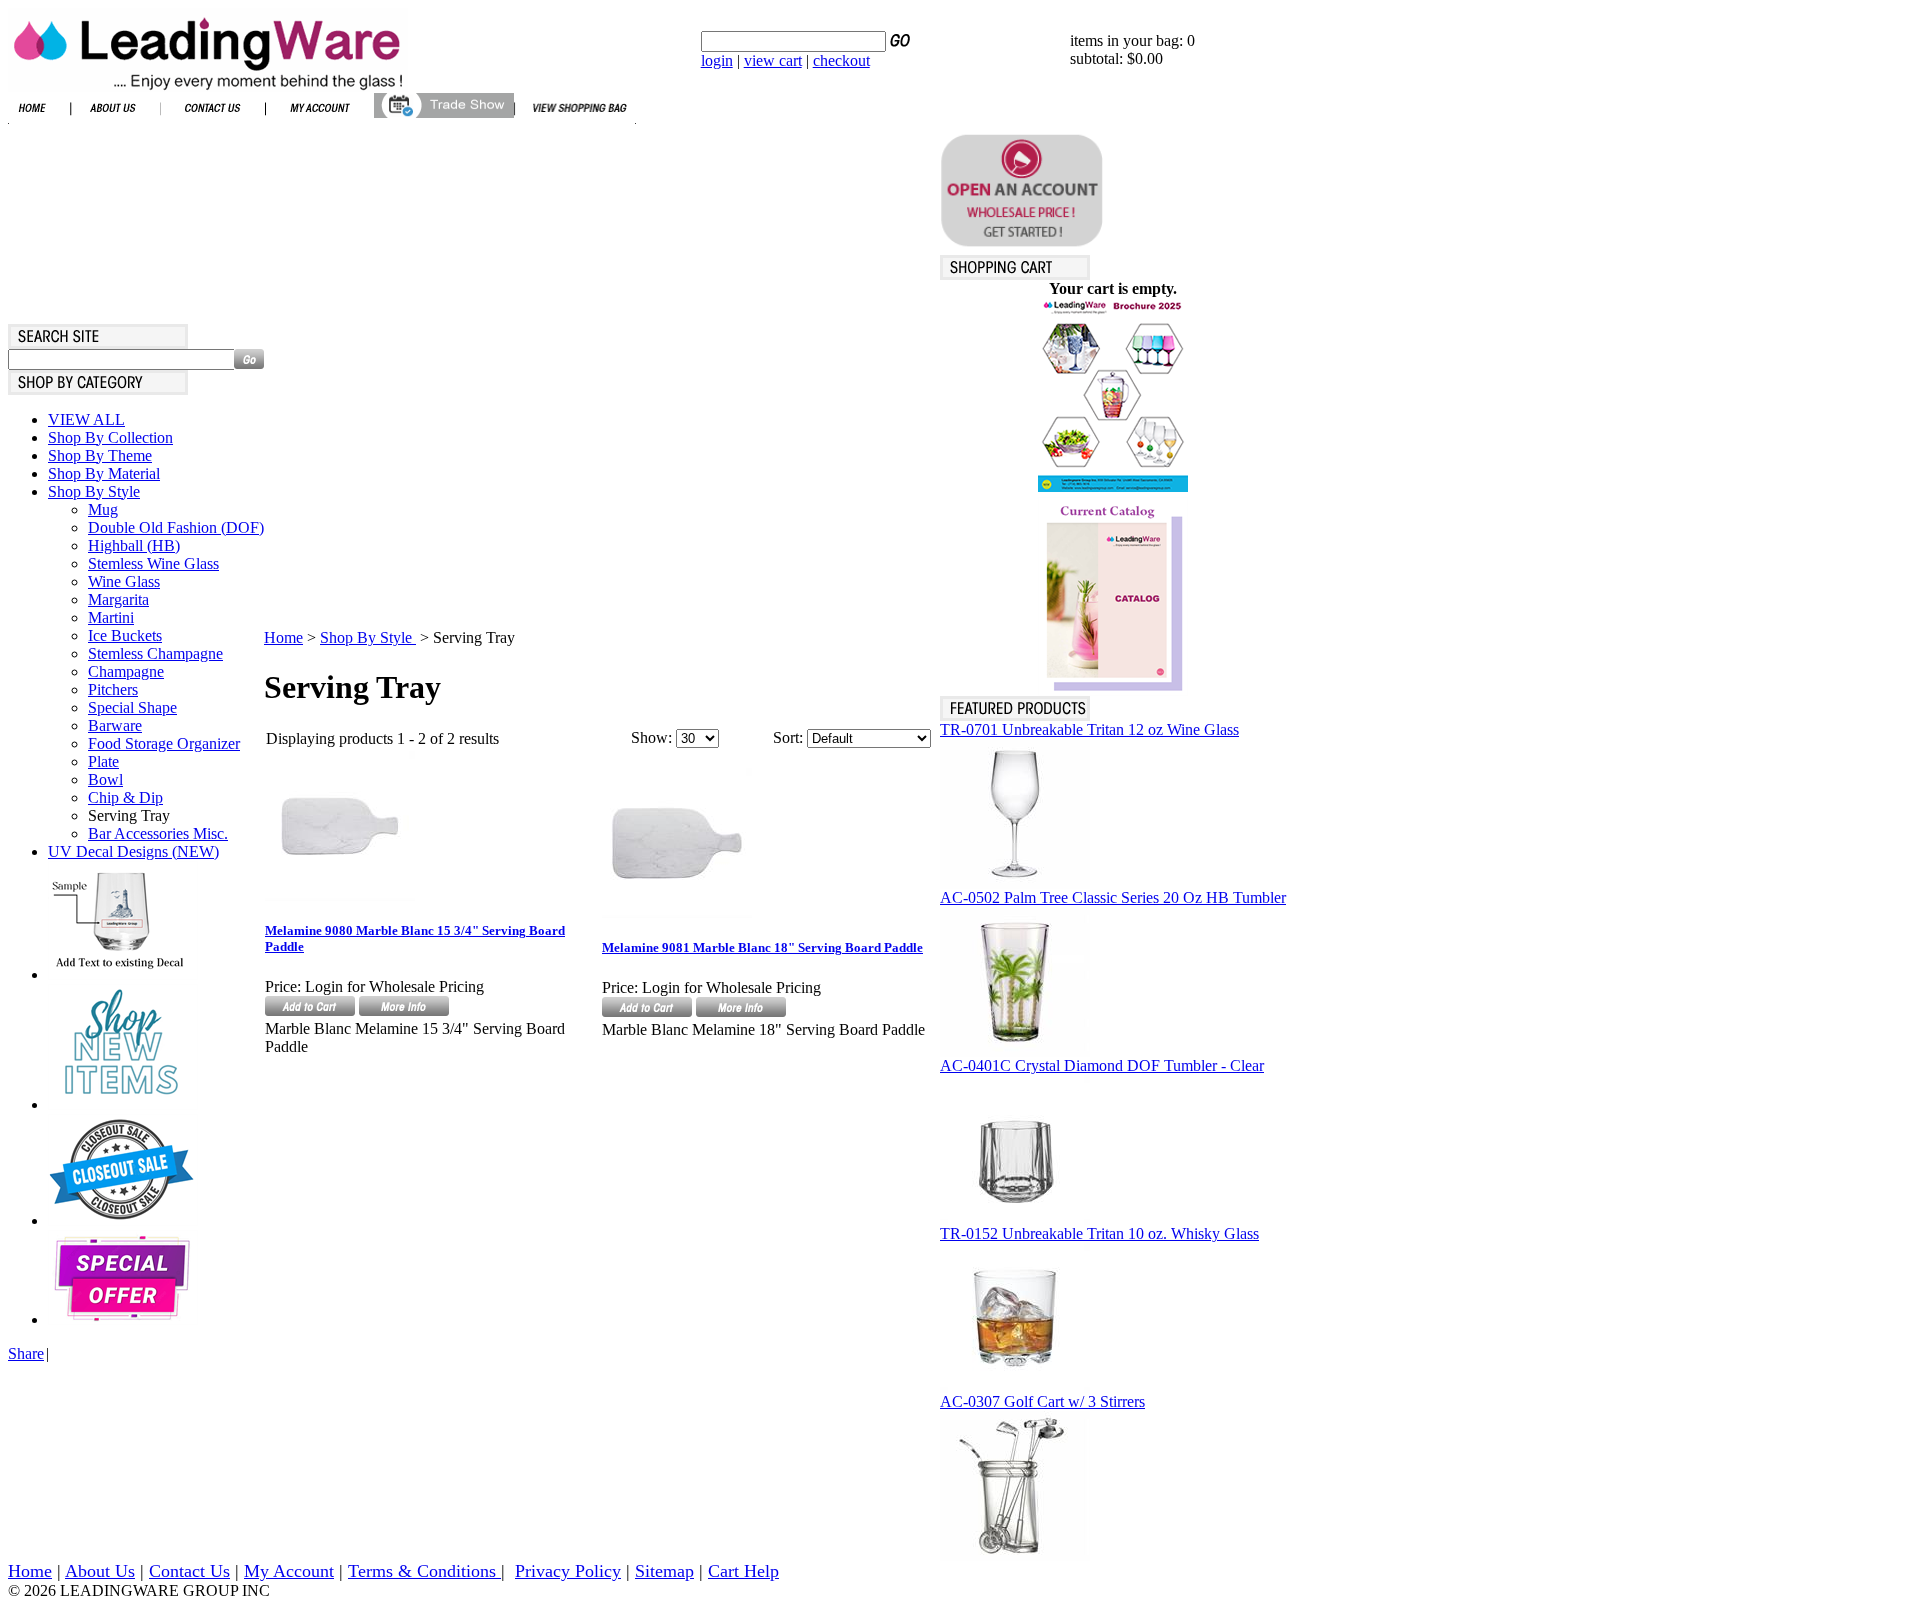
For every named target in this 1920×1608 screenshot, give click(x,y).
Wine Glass (124, 581)
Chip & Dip (125, 797)
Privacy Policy (568, 1571)
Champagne (126, 671)
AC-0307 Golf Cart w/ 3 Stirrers (1042, 1401)
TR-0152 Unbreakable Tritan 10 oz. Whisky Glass (1099, 1233)
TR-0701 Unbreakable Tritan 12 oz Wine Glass (1089, 729)
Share (26, 1353)
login (717, 60)
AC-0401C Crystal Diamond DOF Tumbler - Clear (1102, 1065)
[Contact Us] (212, 118)
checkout (841, 60)
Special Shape (132, 707)
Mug (103, 509)
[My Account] (319, 118)
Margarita (118, 599)
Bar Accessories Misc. (158, 833)
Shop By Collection (110, 437)
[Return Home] (208, 86)
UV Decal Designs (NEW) (133, 851)
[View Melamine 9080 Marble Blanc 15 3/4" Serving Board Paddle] (404, 1010)
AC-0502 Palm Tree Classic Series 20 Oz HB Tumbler (1113, 897)
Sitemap (664, 1571)
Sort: (788, 737)
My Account (289, 1571)
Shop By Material (104, 473)
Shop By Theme (100, 455)
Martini (111, 617)
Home (283, 637)
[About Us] (115, 118)
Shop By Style (94, 491)
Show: (651, 737)
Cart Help (743, 1571)
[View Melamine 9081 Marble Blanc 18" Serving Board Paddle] (741, 1011)
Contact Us (189, 1571)
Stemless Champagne (155, 653)
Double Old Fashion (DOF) (176, 527)
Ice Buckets (125, 635)
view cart (773, 60)
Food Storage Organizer (164, 743)
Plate (103, 761)
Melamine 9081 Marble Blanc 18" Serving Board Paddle (762, 947)
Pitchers (113, 689)
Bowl (105, 779)
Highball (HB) (134, 545)
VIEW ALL (86, 419)
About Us (100, 1571)
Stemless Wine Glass (153, 563)
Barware (115, 725)
